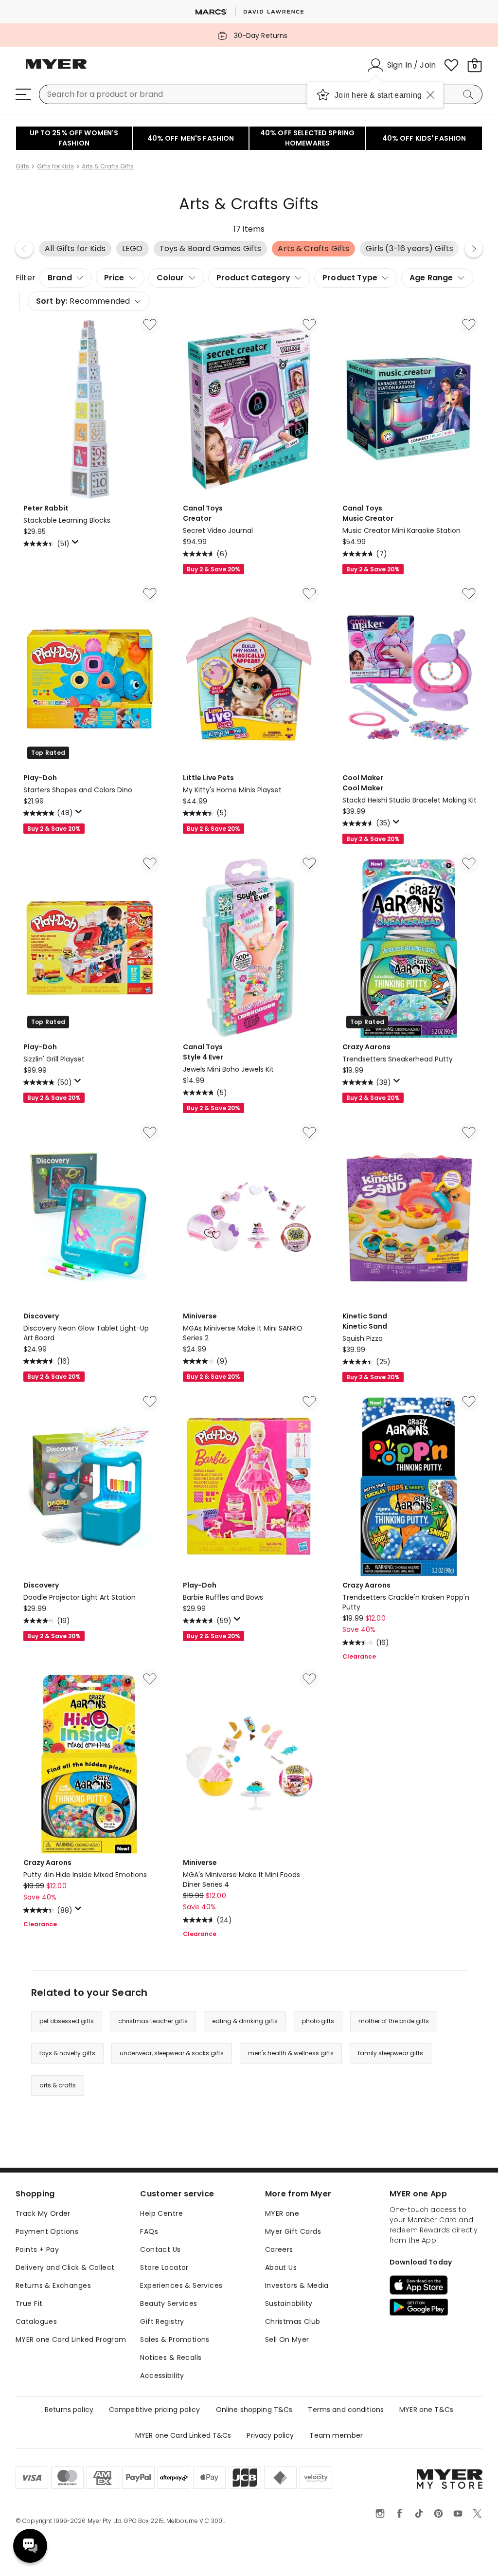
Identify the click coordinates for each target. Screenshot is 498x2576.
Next (474, 249)
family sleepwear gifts (391, 2053)
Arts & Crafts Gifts (108, 166)
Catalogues (36, 2321)
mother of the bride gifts (394, 2021)
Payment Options (47, 2231)
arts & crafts (58, 2085)
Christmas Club (293, 2321)
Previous (24, 249)
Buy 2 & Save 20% (213, 569)
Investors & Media (297, 2285)
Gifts (22, 166)
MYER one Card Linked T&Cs (183, 2435)
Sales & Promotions (175, 2339)
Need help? (30, 2546)
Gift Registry (162, 2321)
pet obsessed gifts (67, 2021)
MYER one (282, 2213)
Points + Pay (37, 2249)
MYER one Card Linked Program (71, 2339)
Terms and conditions (346, 2410)
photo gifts (318, 2021)
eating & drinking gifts (245, 2021)
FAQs (149, 2231)
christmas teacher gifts (153, 2021)
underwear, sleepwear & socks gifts (172, 2053)
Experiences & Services (181, 2285)
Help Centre (161, 2213)
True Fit (29, 2303)
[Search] (470, 94)
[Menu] (23, 94)
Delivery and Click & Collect (65, 2267)
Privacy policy (270, 2435)
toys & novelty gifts (67, 2053)
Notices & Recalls (171, 2357)
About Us (281, 2267)
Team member (336, 2435)
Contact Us (160, 2249)
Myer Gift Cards (293, 2231)
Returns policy (69, 2410)
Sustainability (289, 2303)
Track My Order (43, 2213)
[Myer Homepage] (56, 70)
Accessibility (162, 2375)
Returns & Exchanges (53, 2285)
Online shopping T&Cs (254, 2410)
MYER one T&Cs (426, 2410)
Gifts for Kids (55, 166)
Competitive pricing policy (155, 2410)
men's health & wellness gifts (291, 2053)
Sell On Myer (287, 2339)
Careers (279, 2249)
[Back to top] (471, 2553)
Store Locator (164, 2267)
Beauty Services (169, 2303)
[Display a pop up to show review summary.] (77, 545)
